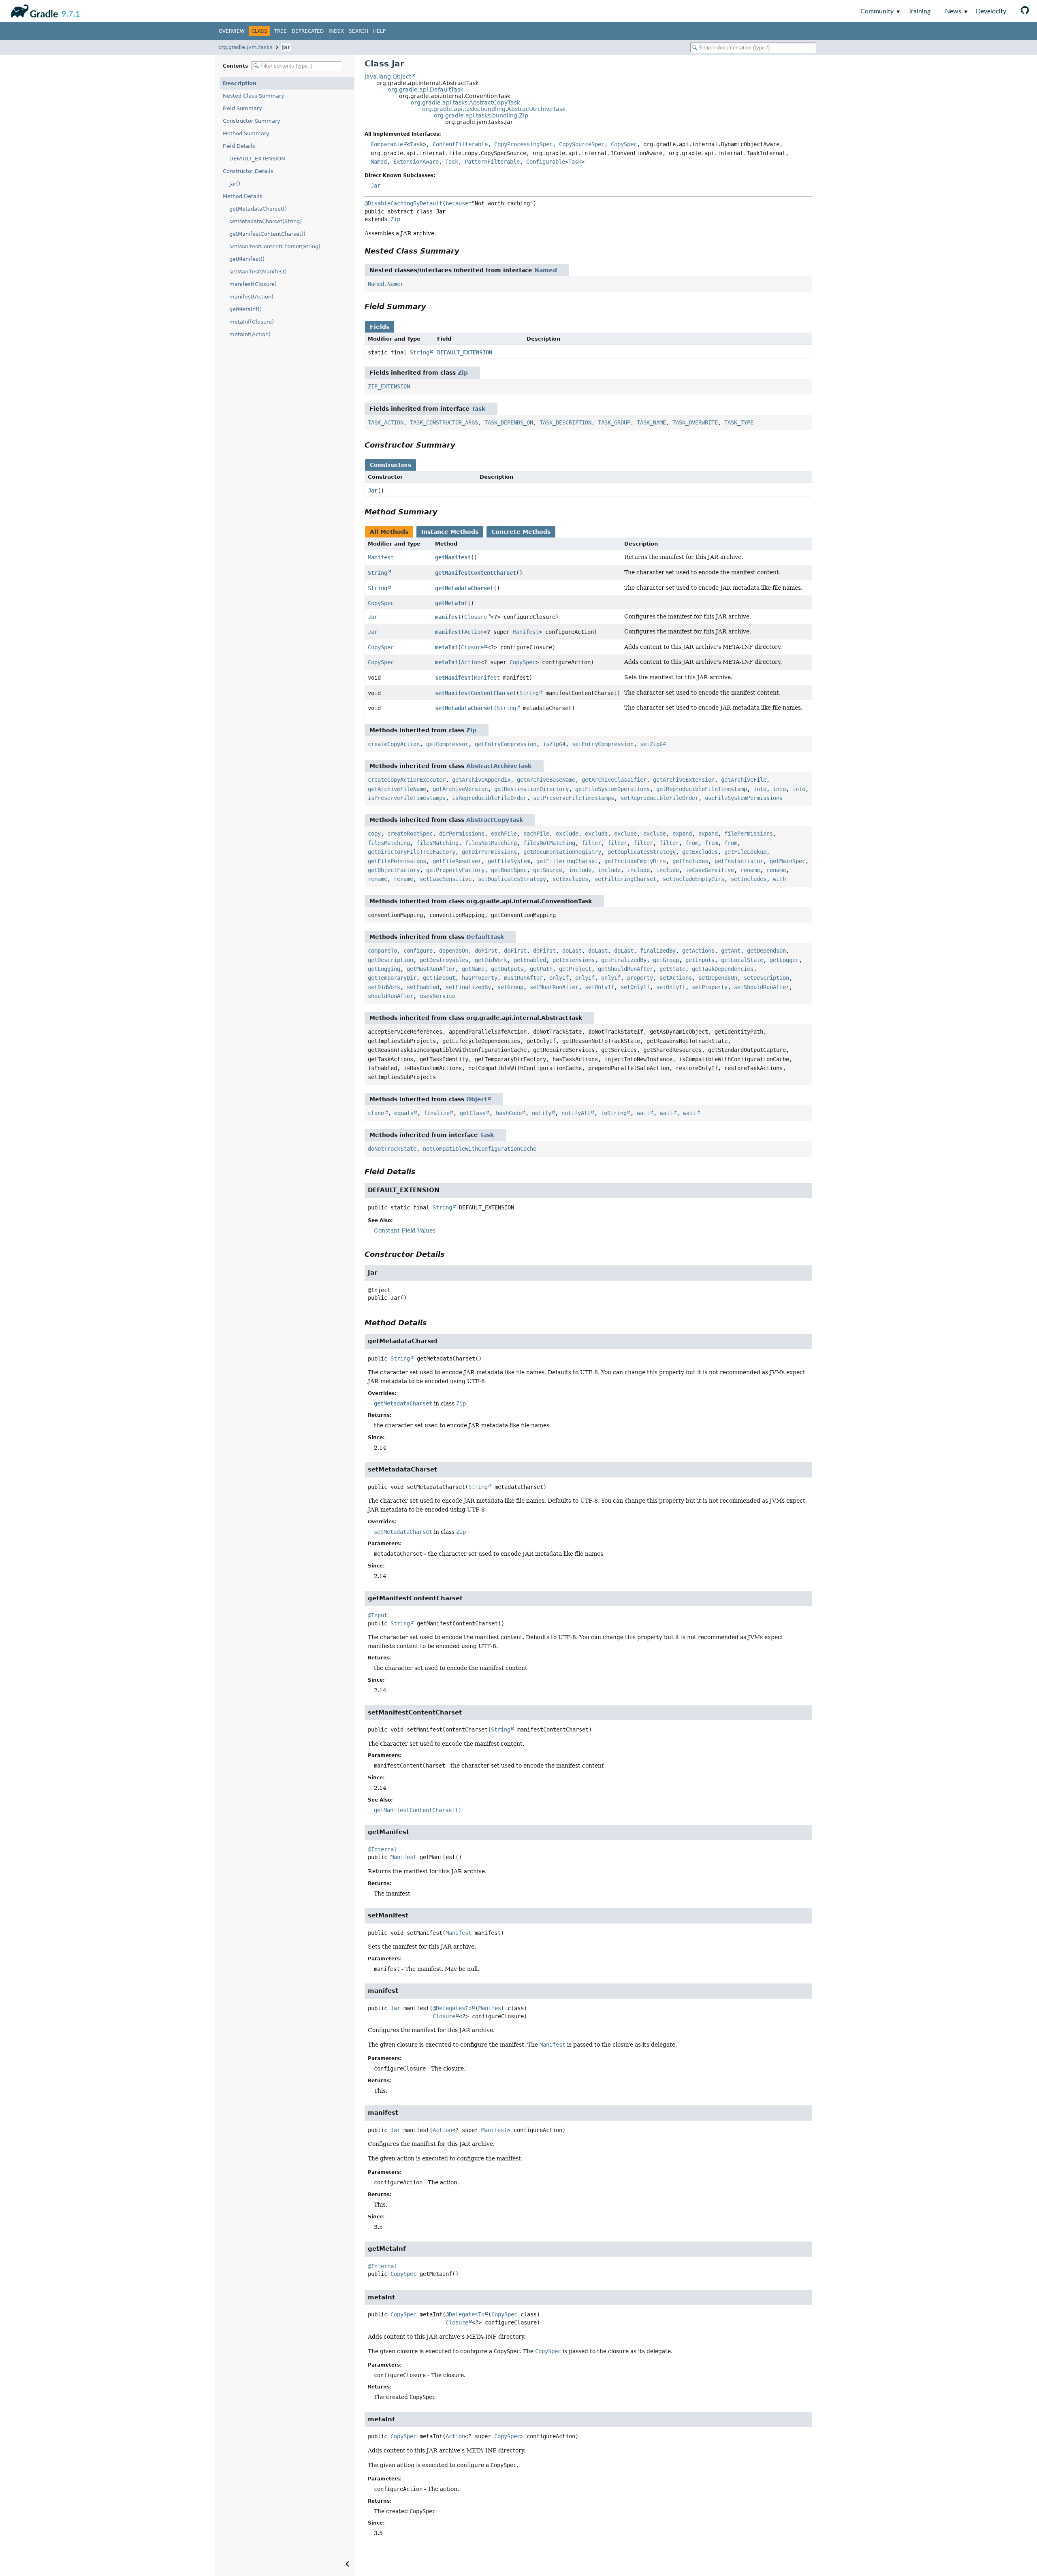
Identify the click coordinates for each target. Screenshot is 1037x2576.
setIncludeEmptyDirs (693, 879)
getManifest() (247, 259)
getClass (473, 1113)
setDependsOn (718, 978)
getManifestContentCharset (476, 573)
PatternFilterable (492, 162)
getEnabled (530, 960)
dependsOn (454, 951)
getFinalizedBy (624, 960)
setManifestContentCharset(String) (275, 246)
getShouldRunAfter (625, 969)
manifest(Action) (251, 297)
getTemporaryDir (392, 978)
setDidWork (384, 987)
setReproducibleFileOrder (659, 798)
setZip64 (653, 744)
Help (379, 31)
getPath (541, 969)
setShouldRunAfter (762, 987)
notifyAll (576, 1113)
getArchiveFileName (397, 789)
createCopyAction (394, 744)
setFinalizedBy (468, 987)
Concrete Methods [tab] (521, 532)
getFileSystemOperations (612, 789)
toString (614, 1113)
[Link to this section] (465, 251)
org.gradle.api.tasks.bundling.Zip (481, 115)
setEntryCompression (603, 744)
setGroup (510, 987)
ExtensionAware (416, 162)
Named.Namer (386, 284)
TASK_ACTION (386, 422)
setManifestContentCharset (476, 693)
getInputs (700, 960)
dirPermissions (462, 834)
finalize (437, 1113)
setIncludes (749, 879)
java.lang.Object (388, 77)
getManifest (453, 557)
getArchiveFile (744, 780)
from (692, 843)
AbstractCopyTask (495, 820)
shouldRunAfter (390, 996)
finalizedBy (658, 951)
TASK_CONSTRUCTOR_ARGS (444, 422)
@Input (378, 1615)
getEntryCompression (506, 744)
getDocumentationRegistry (562, 852)
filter (591, 843)
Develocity (991, 11)
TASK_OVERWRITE (695, 422)
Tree (281, 31)
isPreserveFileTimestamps (407, 798)
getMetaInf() (245, 309)
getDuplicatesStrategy (642, 852)
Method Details (243, 196)
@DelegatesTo (452, 2008)
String (420, 352)
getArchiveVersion (460, 789)
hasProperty (480, 978)
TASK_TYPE (739, 422)
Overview (232, 31)
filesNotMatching (491, 843)
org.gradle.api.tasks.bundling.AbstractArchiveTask (494, 109)
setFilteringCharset (625, 879)
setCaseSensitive (446, 879)
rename (750, 870)
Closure (476, 617)
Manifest (381, 557)
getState (672, 969)
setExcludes (570, 879)
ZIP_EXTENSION (389, 386)
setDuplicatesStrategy (512, 879)
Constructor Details (248, 171)
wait (643, 1113)
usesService (437, 996)
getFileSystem (509, 861)
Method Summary (246, 133)
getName (473, 969)
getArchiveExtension (684, 780)
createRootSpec (410, 834)
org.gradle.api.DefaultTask (426, 90)
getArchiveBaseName (546, 780)
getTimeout (439, 978)
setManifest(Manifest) (258, 272)
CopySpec (624, 144)
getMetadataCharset (464, 588)
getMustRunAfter (431, 969)
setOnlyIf (600, 987)
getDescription (390, 960)
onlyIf (559, 978)
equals (404, 1113)
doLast (572, 951)
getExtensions (574, 960)
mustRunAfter (523, 978)
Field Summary (242, 108)
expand (682, 834)
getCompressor (447, 744)
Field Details (239, 146)
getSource (548, 870)
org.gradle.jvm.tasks (245, 47)
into (760, 789)
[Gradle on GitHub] (1025, 11)
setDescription (766, 978)
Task (416, 144)
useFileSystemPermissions (744, 798)
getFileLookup (745, 852)
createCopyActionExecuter (407, 780)
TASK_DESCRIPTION (565, 422)
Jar (286, 47)
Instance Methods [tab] (450, 532)
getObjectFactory (394, 870)
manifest (448, 617)
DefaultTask (485, 937)
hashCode (509, 1113)
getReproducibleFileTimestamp (702, 789)
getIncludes (690, 861)
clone (376, 1113)
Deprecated (308, 31)
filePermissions (749, 834)
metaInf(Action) (250, 334)
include (580, 870)
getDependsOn (766, 951)
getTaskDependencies (723, 969)
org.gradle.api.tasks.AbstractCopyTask (465, 102)
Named (379, 162)
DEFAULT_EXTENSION (257, 159)
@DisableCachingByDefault (403, 203)
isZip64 (554, 744)
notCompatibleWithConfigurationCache (480, 1149)
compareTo (382, 951)
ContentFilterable (460, 144)
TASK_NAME (651, 422)
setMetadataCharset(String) (266, 221)
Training (919, 11)
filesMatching (389, 843)
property (640, 978)
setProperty (710, 987)
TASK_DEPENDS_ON (509, 422)
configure (418, 951)
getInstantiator (739, 861)
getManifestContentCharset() (267, 234)
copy (374, 834)
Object (477, 1099)
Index (336, 31)
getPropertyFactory (455, 870)
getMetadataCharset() (258, 209)
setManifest (453, 678)
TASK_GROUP (614, 422)
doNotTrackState (392, 1149)
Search (358, 31)
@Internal (382, 1849)
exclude (567, 834)
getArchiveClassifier (614, 780)
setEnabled (423, 987)
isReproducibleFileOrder (489, 798)
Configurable (546, 162)
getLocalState (742, 960)
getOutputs (507, 969)
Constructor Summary (252, 121)
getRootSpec (509, 870)
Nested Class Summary (254, 96)
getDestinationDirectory (531, 789)
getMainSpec (787, 861)
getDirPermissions (489, 852)
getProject (575, 969)
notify (542, 1113)
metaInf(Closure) (252, 322)
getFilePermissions (397, 861)
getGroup (666, 960)
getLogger (784, 960)
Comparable (387, 144)
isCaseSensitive (710, 870)
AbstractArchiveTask (499, 766)
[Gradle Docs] (33, 10)
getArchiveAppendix (481, 780)
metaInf (446, 647)
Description (240, 83)
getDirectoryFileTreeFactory (412, 852)
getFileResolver (457, 861)
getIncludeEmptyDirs (635, 861)
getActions (698, 951)
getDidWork (491, 960)
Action (474, 632)
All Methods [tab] (389, 532)
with (779, 879)
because (457, 203)
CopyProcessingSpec (523, 144)
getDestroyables (444, 960)
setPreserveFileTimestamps (574, 798)
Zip (395, 219)
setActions (676, 978)
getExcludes (700, 852)
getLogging (384, 969)
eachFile (504, 834)
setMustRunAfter (554, 987)
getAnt (731, 951)
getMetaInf (451, 603)
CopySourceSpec (582, 144)
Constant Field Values (405, 1230)
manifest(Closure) (253, 284)
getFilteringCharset (567, 861)
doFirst (486, 951)
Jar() (235, 184)
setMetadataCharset (464, 708)
